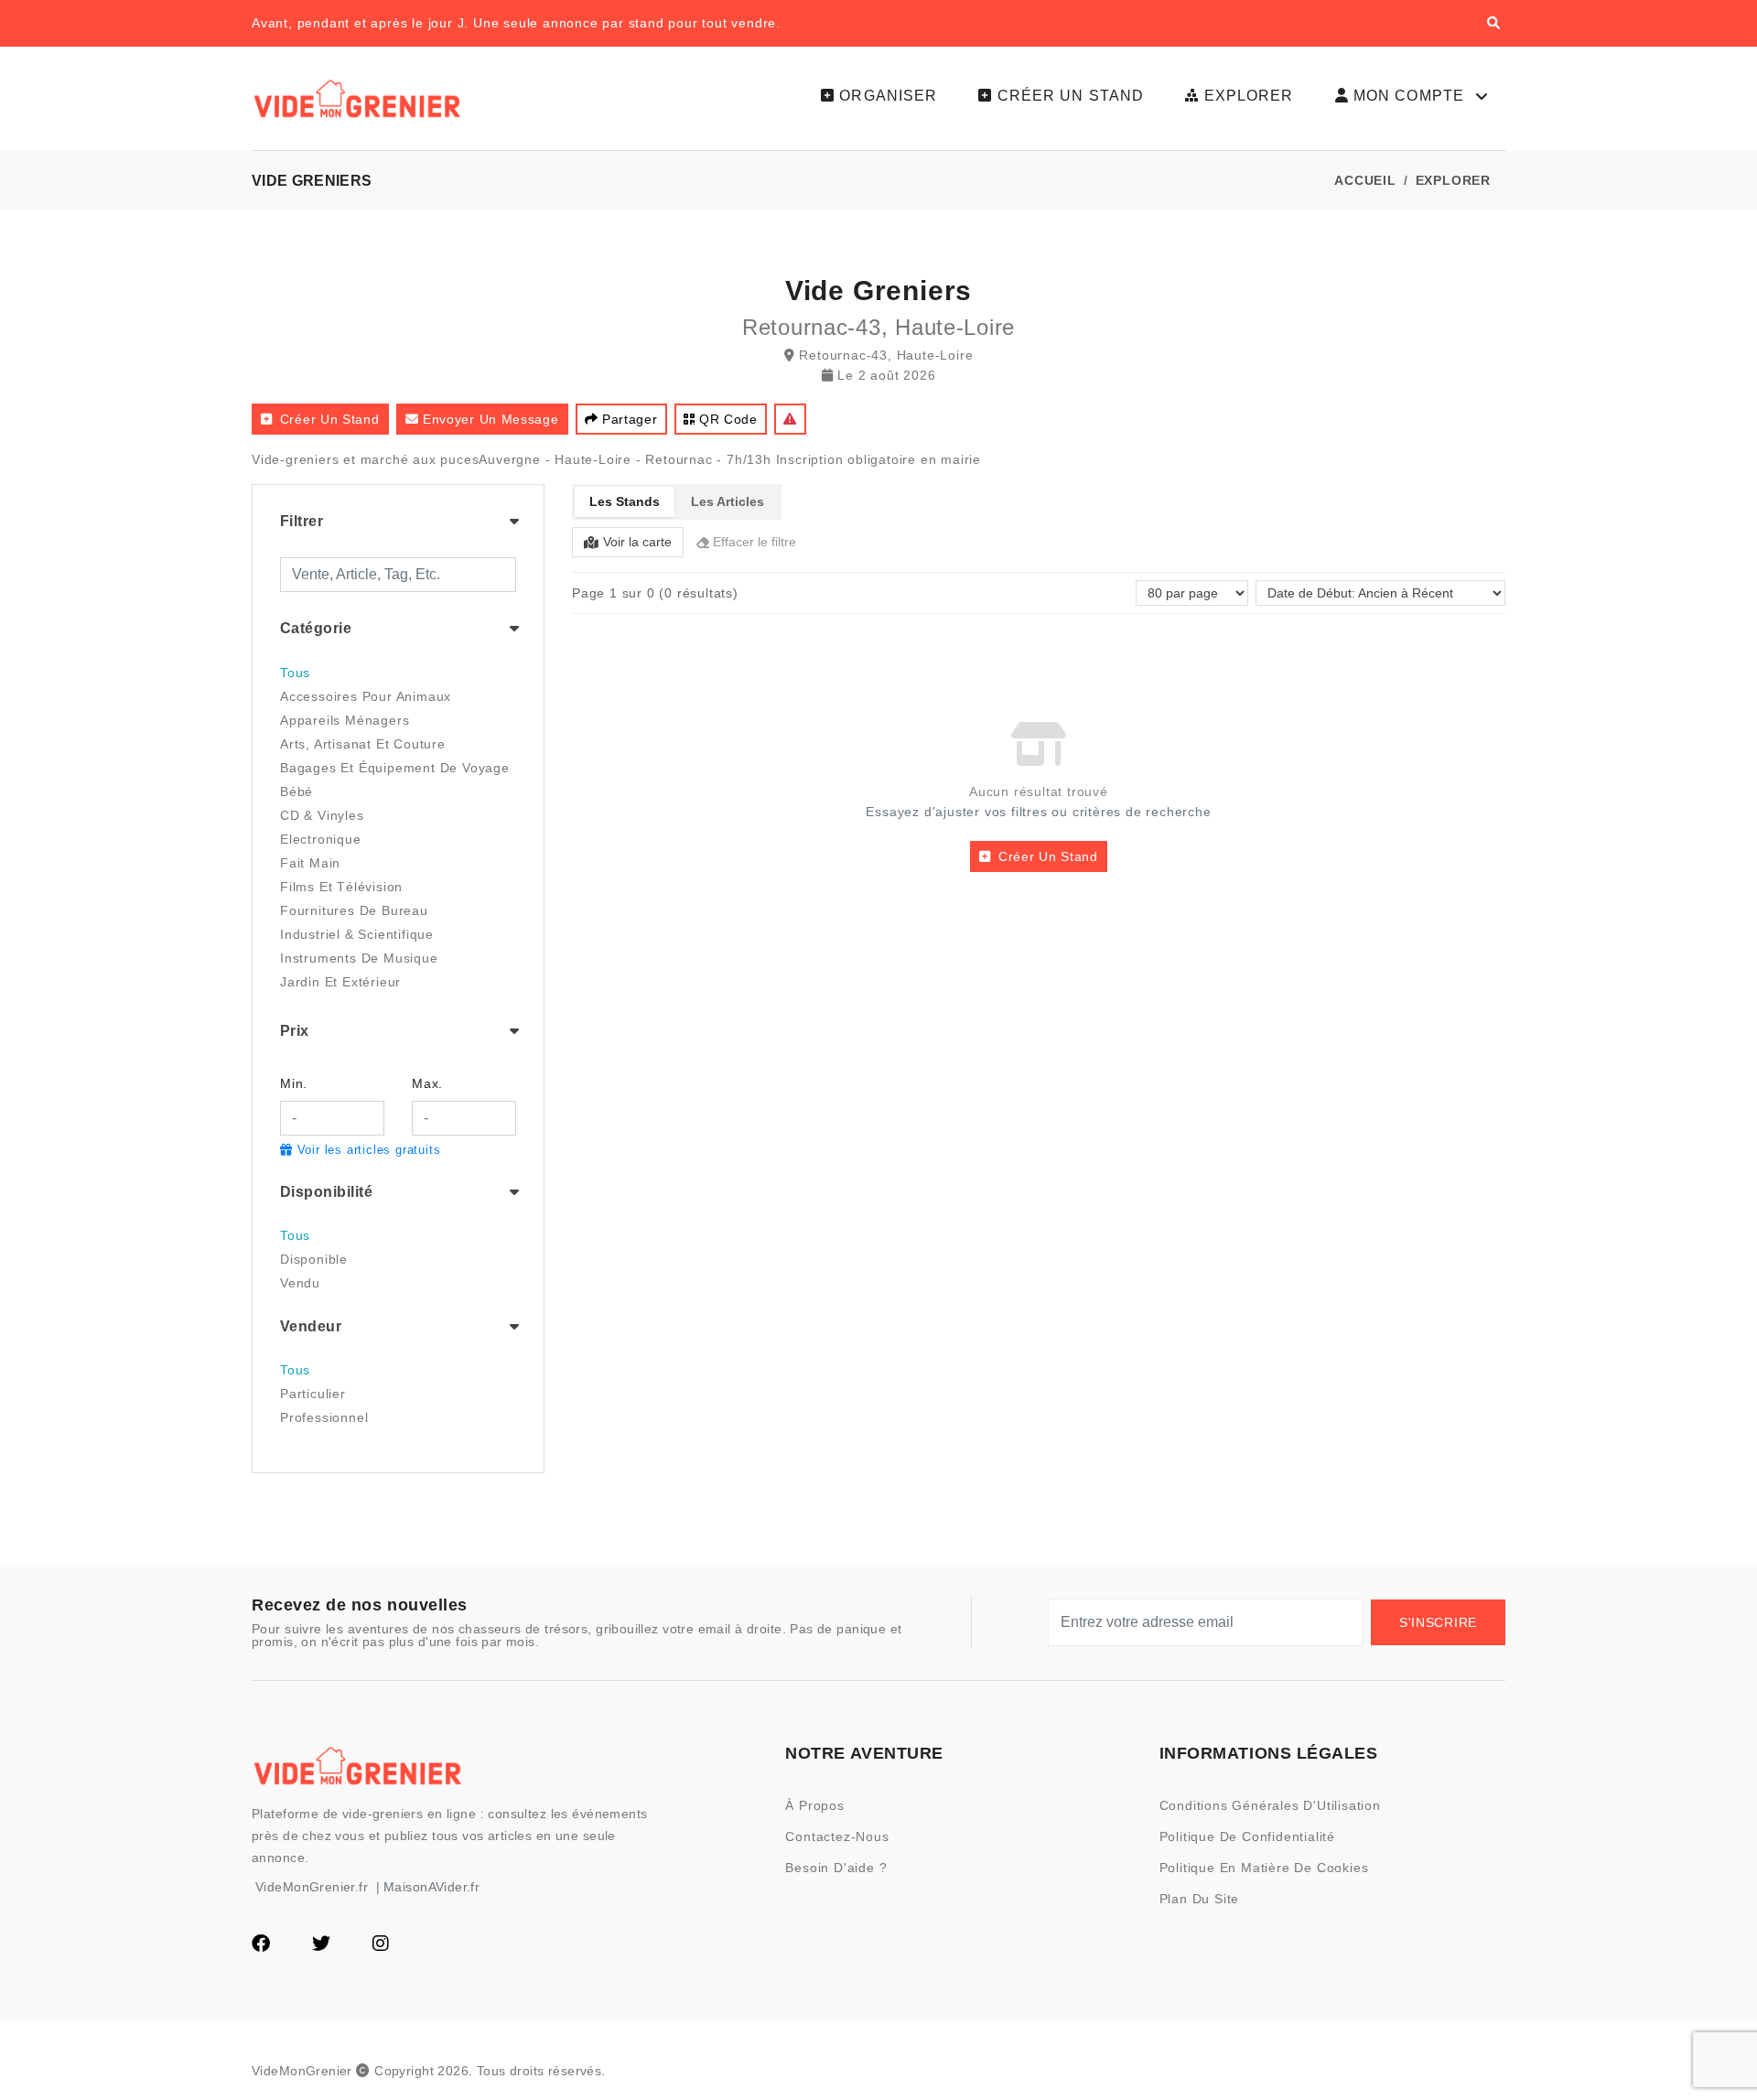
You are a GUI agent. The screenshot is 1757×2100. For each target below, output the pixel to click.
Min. (294, 1083)
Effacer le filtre (755, 542)
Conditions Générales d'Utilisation (1270, 1805)
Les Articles (728, 501)
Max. (427, 1083)
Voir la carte (637, 542)
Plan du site (1200, 1899)
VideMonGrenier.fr (312, 1887)
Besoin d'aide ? (836, 1868)
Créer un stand (330, 419)
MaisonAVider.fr (431, 1887)
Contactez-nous (837, 1836)
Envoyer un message (491, 419)
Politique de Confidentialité (1247, 1836)
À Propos (814, 1805)
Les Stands (625, 501)
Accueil (1365, 180)
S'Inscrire (1438, 1622)
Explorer (1453, 180)
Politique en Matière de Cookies (1264, 1868)
